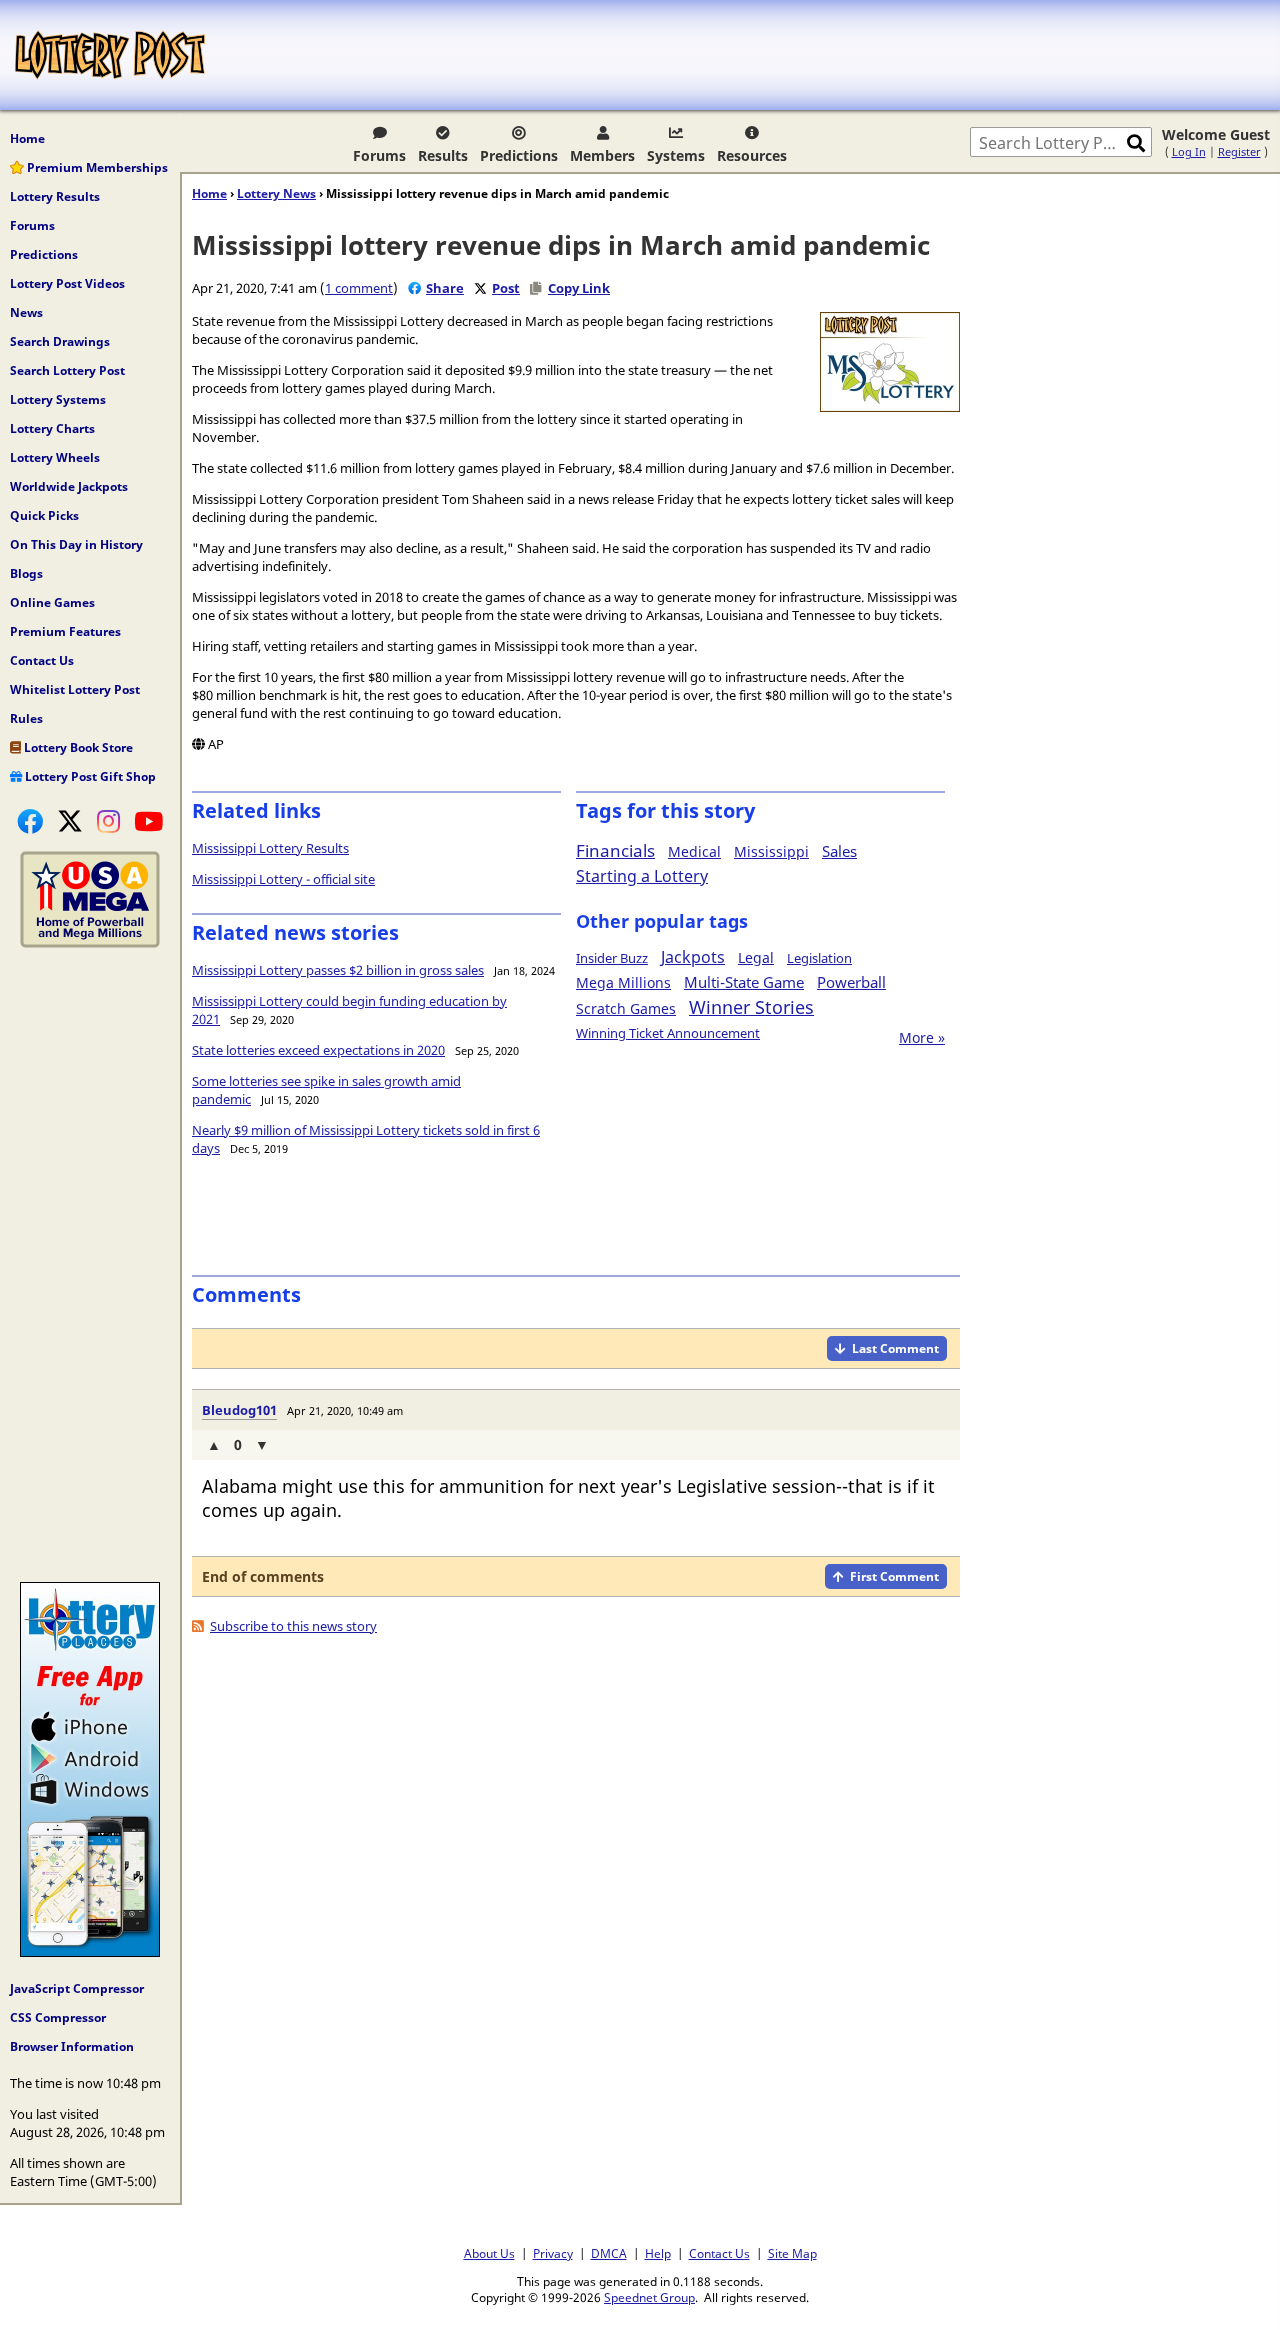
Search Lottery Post (67, 370)
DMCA (609, 2253)
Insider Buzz (612, 958)
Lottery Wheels (55, 457)
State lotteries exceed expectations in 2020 (318, 1050)
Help (658, 2253)
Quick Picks (44, 515)
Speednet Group (649, 2297)
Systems (676, 155)
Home (27, 138)
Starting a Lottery (642, 876)
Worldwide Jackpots (69, 486)
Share (445, 288)
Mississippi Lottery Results (270, 848)
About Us (489, 2253)
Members (602, 155)
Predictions (519, 155)
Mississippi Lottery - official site (283, 879)
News (26, 312)
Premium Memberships (96, 167)
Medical (694, 851)
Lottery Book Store (77, 747)
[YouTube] (148, 821)
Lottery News (276, 193)
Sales (839, 851)
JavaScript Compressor (77, 1988)
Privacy (553, 2253)
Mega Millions (623, 982)
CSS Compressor (58, 2017)
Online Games (52, 602)
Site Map (792, 2253)
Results (443, 155)
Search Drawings (60, 341)
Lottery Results (55, 196)
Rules (26, 718)
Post (506, 288)
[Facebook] (30, 821)
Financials (615, 850)
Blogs (26, 573)
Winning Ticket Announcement (668, 1033)
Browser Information (72, 2046)
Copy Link (579, 288)
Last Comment (895, 1348)
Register (1239, 151)
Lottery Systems (58, 399)
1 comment (359, 288)
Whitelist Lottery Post (75, 689)
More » (922, 1037)
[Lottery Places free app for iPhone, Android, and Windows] (90, 1952)
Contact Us (42, 660)
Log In (1189, 151)
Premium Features (65, 631)
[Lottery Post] (110, 55)
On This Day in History (76, 544)
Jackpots (693, 957)
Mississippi (771, 851)
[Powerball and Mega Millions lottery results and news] (90, 943)
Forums (379, 155)
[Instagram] (108, 821)
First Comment (894, 1576)
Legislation (819, 958)
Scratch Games (626, 1008)
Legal (756, 957)
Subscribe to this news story (293, 1626)
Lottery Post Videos (67, 283)
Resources (752, 155)
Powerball (851, 982)
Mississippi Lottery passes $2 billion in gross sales (338, 970)
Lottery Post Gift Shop (89, 776)
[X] (70, 821)
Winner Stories (751, 1007)
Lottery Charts (52, 428)
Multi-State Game (744, 982)
